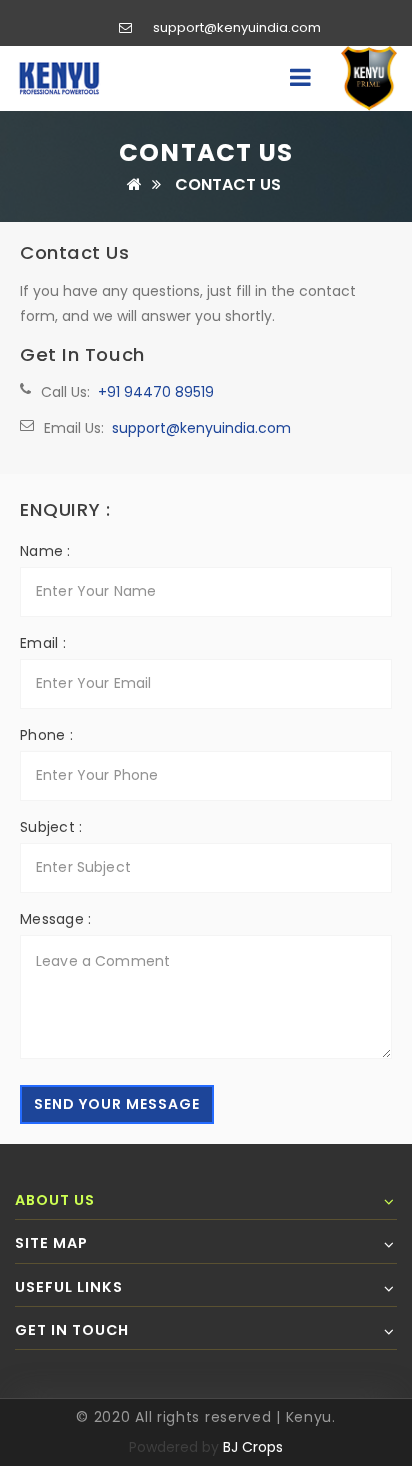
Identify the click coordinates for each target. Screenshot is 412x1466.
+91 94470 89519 (156, 392)
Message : (56, 919)
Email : (43, 643)
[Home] (134, 184)
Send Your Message (117, 1104)
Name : (45, 551)
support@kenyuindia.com (237, 27)
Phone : (46, 735)
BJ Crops (253, 1447)
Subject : (51, 827)
